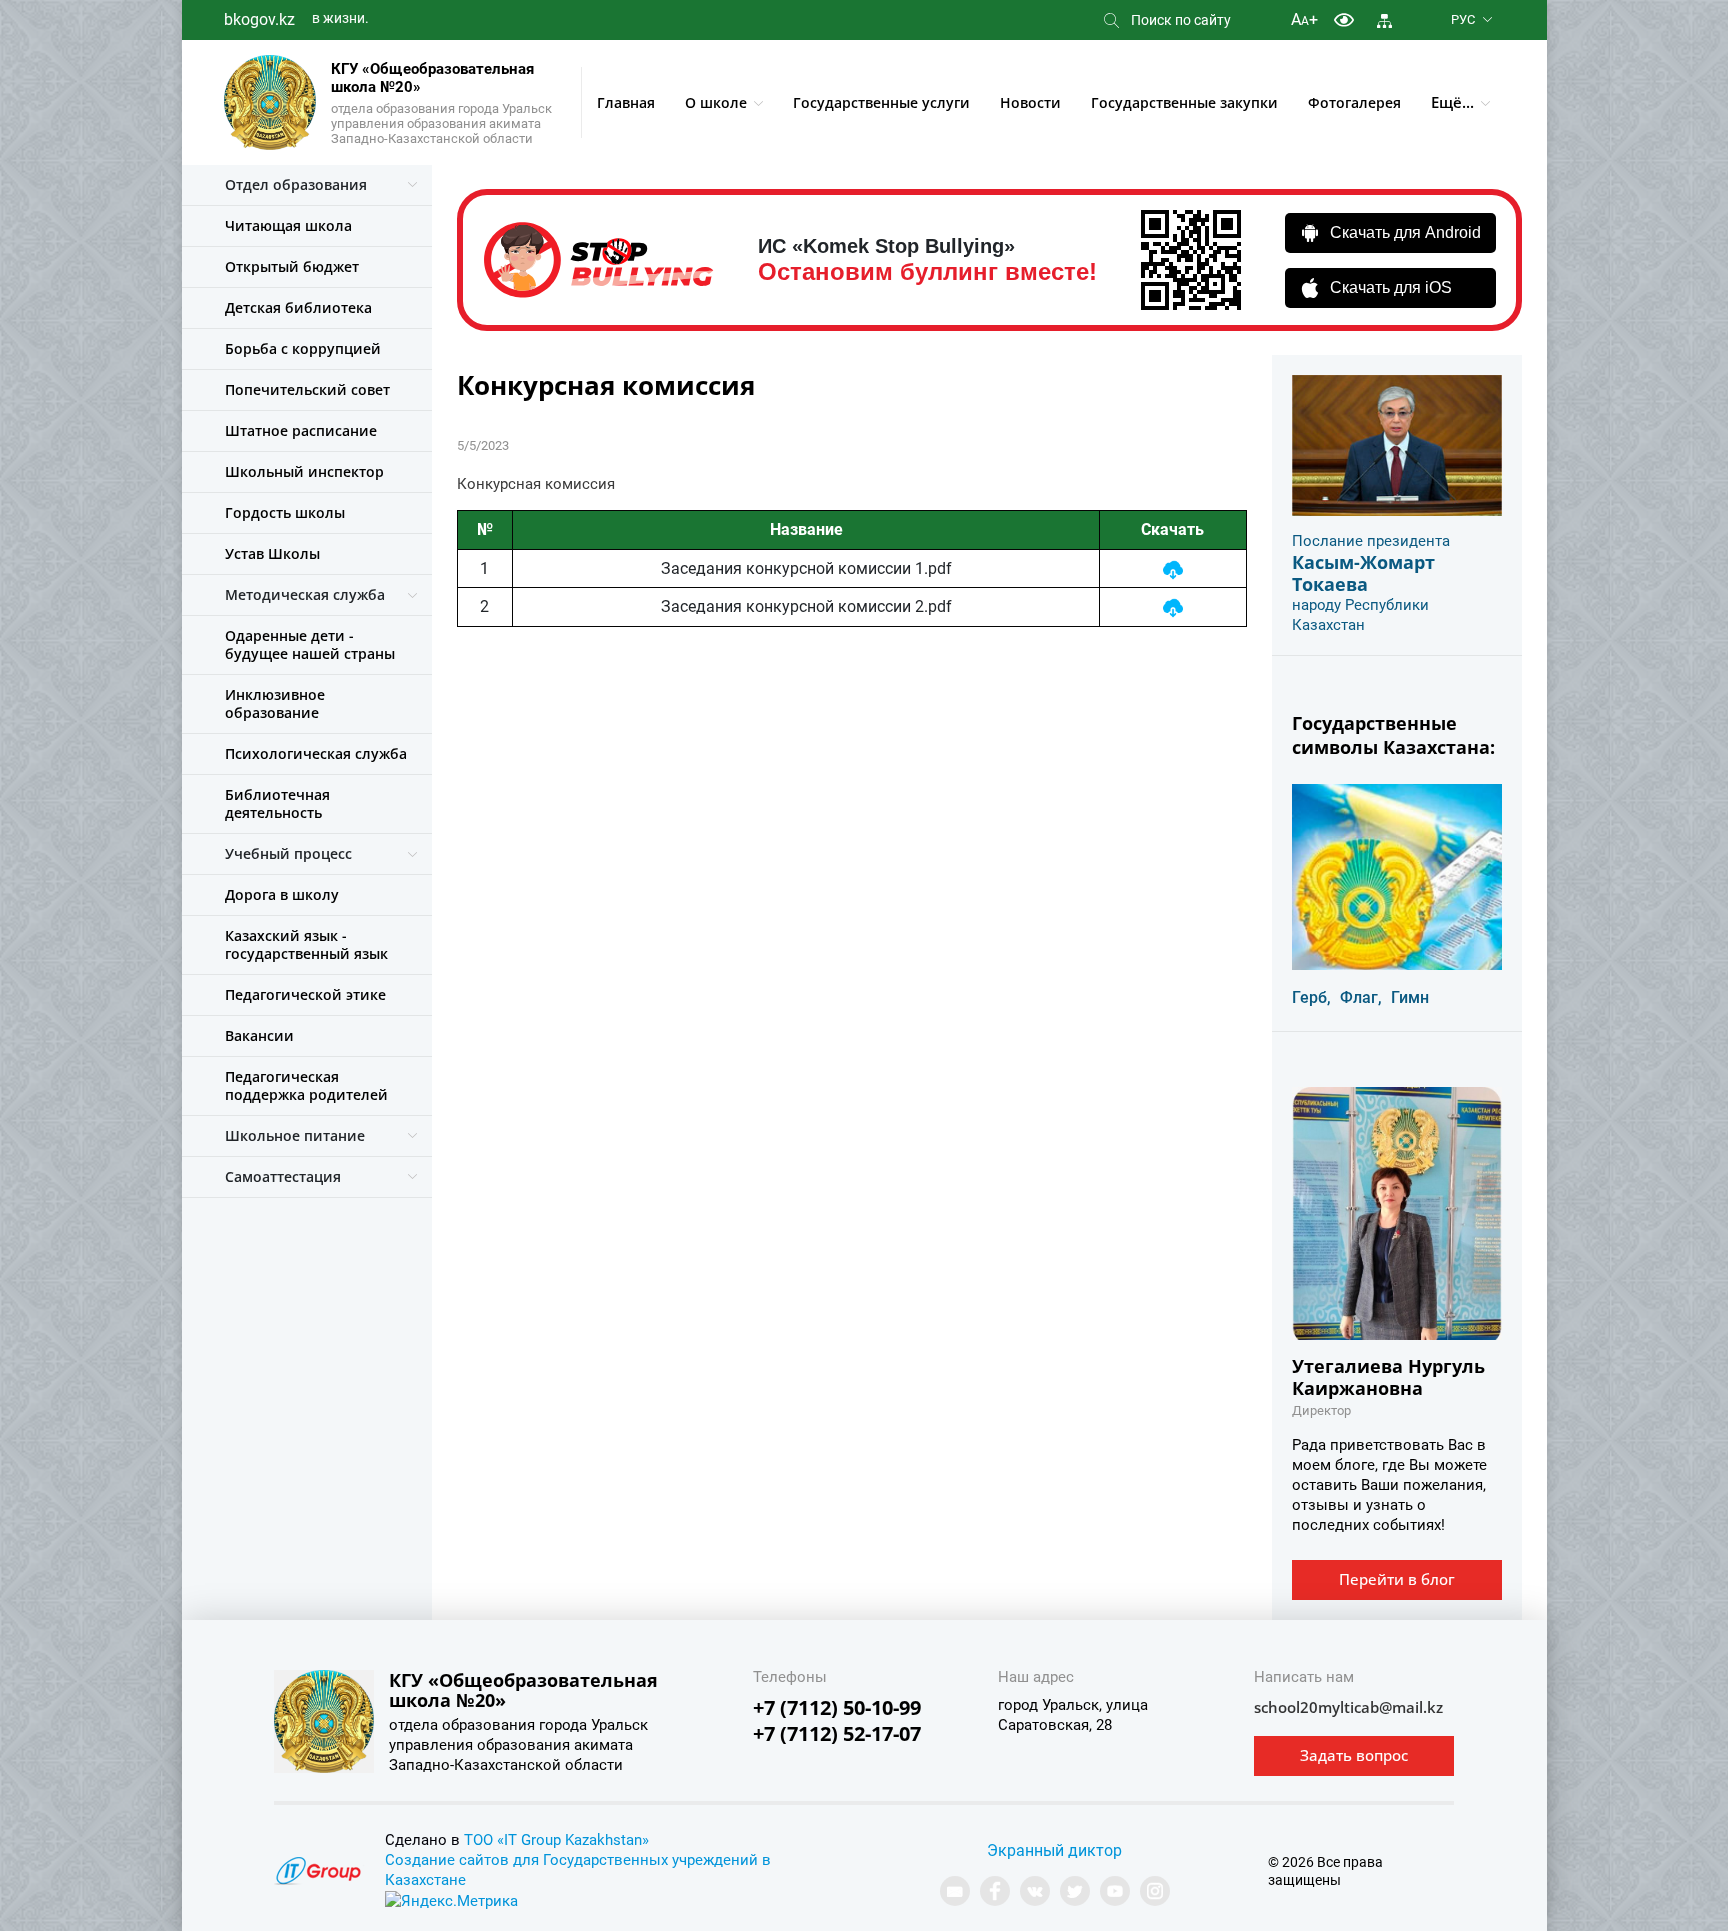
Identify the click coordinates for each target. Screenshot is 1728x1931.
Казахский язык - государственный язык (306, 944)
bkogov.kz (259, 19)
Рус (1463, 19)
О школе (716, 102)
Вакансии (259, 1035)
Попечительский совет (307, 389)
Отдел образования (296, 184)
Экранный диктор (1054, 1850)
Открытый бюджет (292, 266)
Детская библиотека (298, 307)
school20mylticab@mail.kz (1348, 1707)
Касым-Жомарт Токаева (1363, 573)
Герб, (1311, 997)
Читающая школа (288, 225)
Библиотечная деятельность (277, 803)
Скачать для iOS (1391, 287)
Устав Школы (272, 553)
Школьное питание (295, 1135)
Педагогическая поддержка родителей (306, 1085)
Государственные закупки (1184, 102)
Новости (1030, 102)
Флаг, (1361, 997)
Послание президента (1371, 541)
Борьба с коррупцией (303, 348)
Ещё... (1452, 102)
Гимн (1410, 997)
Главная (626, 102)
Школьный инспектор (304, 471)
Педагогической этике (305, 994)
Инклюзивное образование (275, 703)
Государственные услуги (881, 102)
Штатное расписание (301, 430)
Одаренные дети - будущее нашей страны (310, 644)
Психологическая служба (316, 753)
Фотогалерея (1354, 102)
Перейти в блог (1397, 1579)
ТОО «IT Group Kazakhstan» (556, 1840)
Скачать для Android (1405, 232)
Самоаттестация (283, 1176)
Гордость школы (285, 512)
